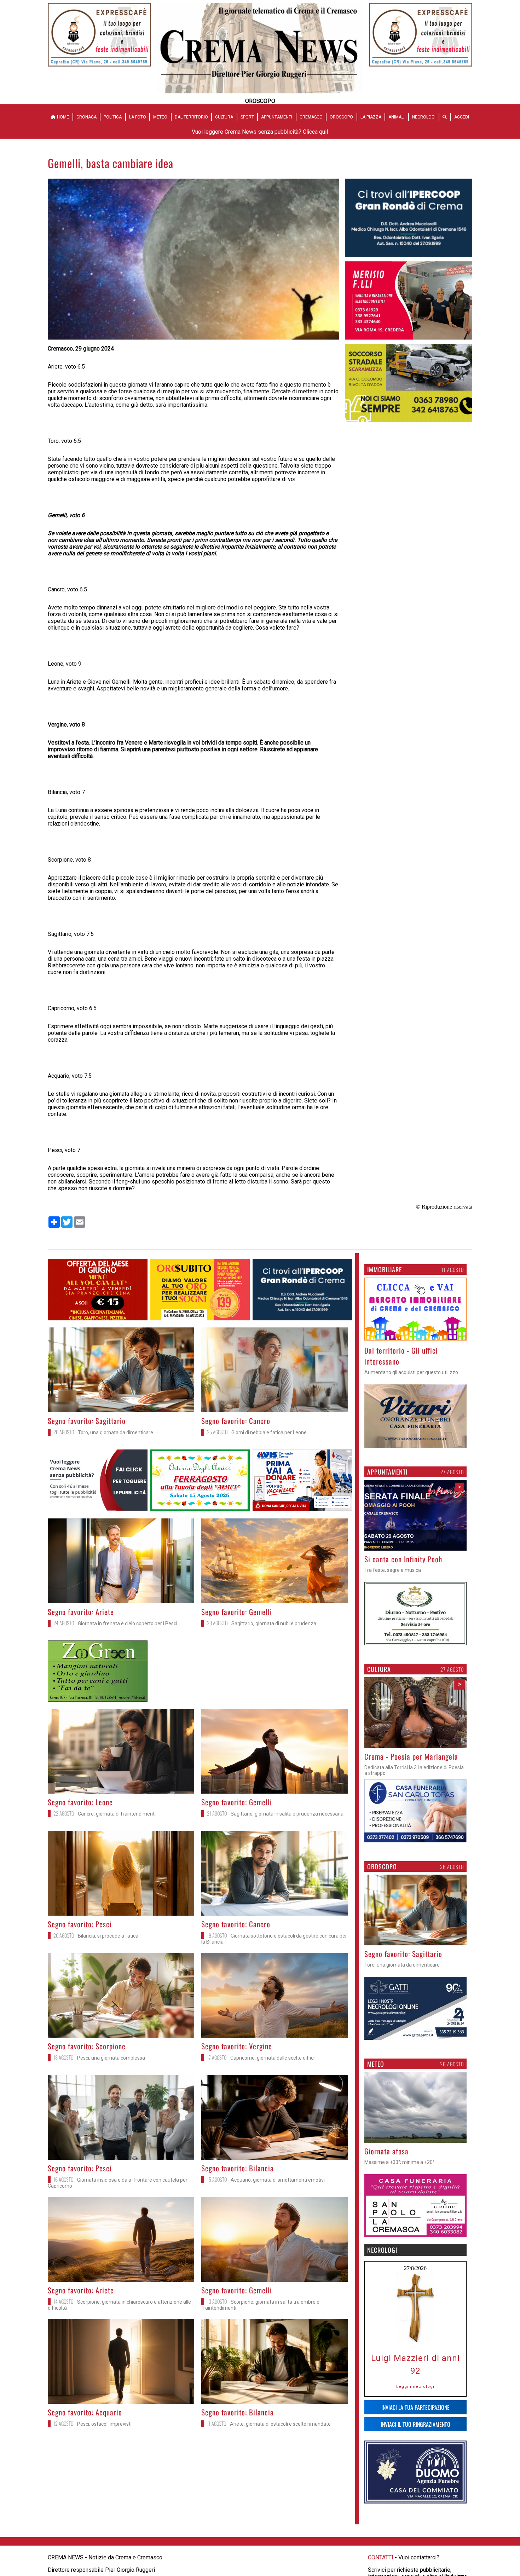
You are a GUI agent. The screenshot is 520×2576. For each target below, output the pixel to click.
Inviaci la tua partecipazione (415, 2407)
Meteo (160, 117)
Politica (113, 117)
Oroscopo (341, 117)
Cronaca (86, 117)
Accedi (462, 117)
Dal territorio (191, 117)
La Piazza (371, 117)
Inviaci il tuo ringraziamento (415, 2424)
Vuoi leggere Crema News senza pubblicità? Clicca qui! (260, 132)
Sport (247, 117)
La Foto (138, 117)
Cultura (224, 117)
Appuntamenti (277, 117)
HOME (62, 117)
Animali (397, 117)
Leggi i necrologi (415, 2386)
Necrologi (424, 117)
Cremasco (311, 117)
